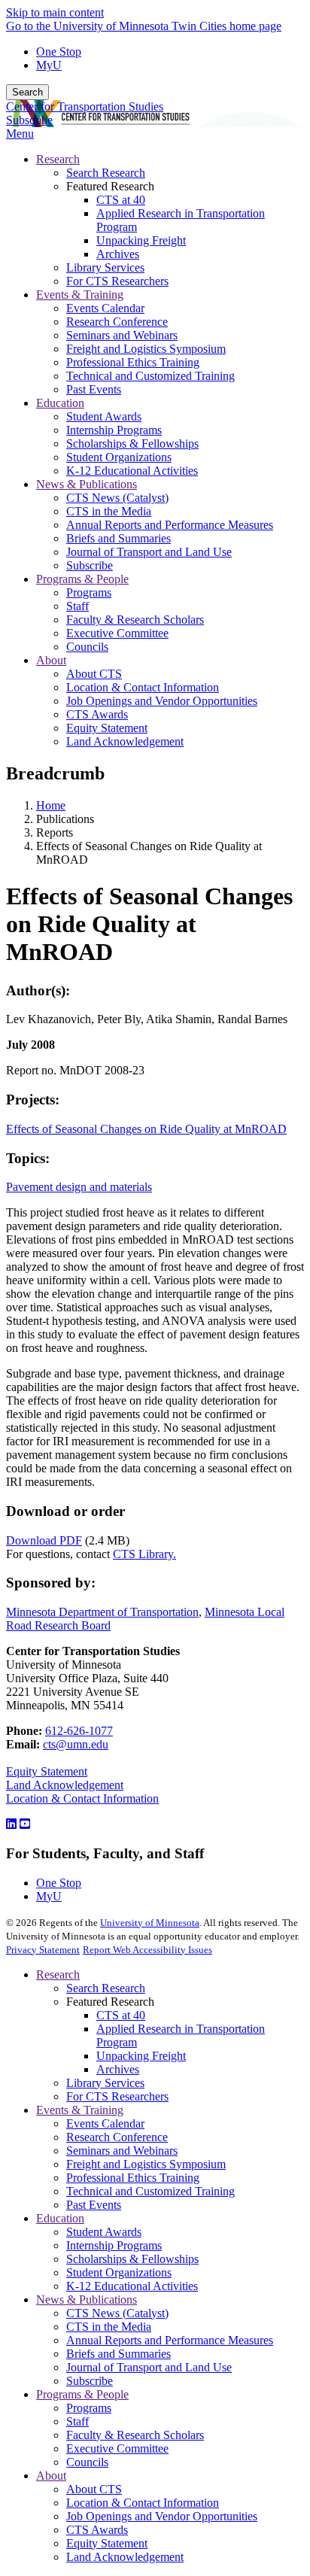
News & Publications (87, 2300)
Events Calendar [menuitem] (105, 308)
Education (60, 2218)
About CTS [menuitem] (94, 674)
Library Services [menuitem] (105, 267)
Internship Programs (114, 2245)
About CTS (94, 2489)
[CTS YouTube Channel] (25, 1824)
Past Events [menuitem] (94, 389)
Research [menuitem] (58, 159)
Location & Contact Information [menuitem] (143, 687)
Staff (77, 2421)
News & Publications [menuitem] (87, 484)
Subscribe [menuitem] (90, 565)
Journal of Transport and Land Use (149, 2367)
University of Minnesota (150, 1923)
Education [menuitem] (60, 403)
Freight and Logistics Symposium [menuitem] (146, 349)
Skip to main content (55, 12)
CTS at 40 (121, 2015)
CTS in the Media (109, 2327)
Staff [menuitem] (77, 606)
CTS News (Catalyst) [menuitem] (117, 498)
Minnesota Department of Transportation (102, 1612)
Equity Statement (47, 1771)
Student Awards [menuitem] (104, 416)
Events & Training (80, 2110)
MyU (49, 65)
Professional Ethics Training (133, 2178)
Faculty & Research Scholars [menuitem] (135, 620)
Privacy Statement (43, 1950)
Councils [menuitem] (87, 647)
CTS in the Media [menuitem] (109, 511)
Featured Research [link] (110, 186)
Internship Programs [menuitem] (114, 430)
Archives (118, 2069)
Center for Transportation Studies (85, 106)
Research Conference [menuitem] (117, 322)
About (51, 2476)
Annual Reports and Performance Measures (170, 2340)
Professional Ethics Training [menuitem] (133, 362)
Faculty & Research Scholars (135, 2435)
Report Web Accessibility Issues (147, 1950)
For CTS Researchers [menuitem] (117, 281)
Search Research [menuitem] (106, 173)
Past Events (94, 2205)
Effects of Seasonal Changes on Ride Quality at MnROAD (146, 1129)
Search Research (106, 1988)
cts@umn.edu (76, 1744)
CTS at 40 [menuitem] (121, 200)
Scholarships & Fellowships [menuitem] (132, 444)
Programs (89, 2408)
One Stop (59, 52)
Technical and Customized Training (150, 2191)
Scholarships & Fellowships (132, 2259)
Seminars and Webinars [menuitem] (122, 335)
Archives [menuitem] (118, 254)
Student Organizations (119, 2272)
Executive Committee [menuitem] (117, 633)
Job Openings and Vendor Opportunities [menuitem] (162, 701)
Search (27, 92)
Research (58, 1975)
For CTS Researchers (117, 2096)
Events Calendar (105, 2123)
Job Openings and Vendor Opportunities (162, 2516)
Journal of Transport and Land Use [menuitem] (149, 552)
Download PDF (44, 1540)
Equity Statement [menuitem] (107, 728)
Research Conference (117, 2137)
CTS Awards (97, 2530)
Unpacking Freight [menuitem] (141, 240)
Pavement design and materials (79, 1187)
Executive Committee (117, 2448)
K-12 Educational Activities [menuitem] (132, 471)
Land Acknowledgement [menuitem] (125, 741)
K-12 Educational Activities (132, 2286)
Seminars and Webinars (122, 2151)
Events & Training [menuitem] (80, 295)
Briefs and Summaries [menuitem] (119, 538)
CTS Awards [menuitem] (97, 714)
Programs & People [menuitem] (82, 579)
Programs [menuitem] (89, 592)
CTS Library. (144, 1554)
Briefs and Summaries (119, 2354)
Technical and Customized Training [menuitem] (150, 376)
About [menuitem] (51, 660)
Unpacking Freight (141, 2056)
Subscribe (29, 120)
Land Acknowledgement (65, 1785)
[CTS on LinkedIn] (11, 1824)
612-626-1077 (79, 1731)
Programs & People (82, 2394)
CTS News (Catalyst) (117, 2313)
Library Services (105, 2083)
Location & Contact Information (82, 1798)
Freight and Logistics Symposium (146, 2164)
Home (51, 805)
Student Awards (104, 2232)
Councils (87, 2462)
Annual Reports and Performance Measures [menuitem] (170, 525)
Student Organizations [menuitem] (119, 457)
